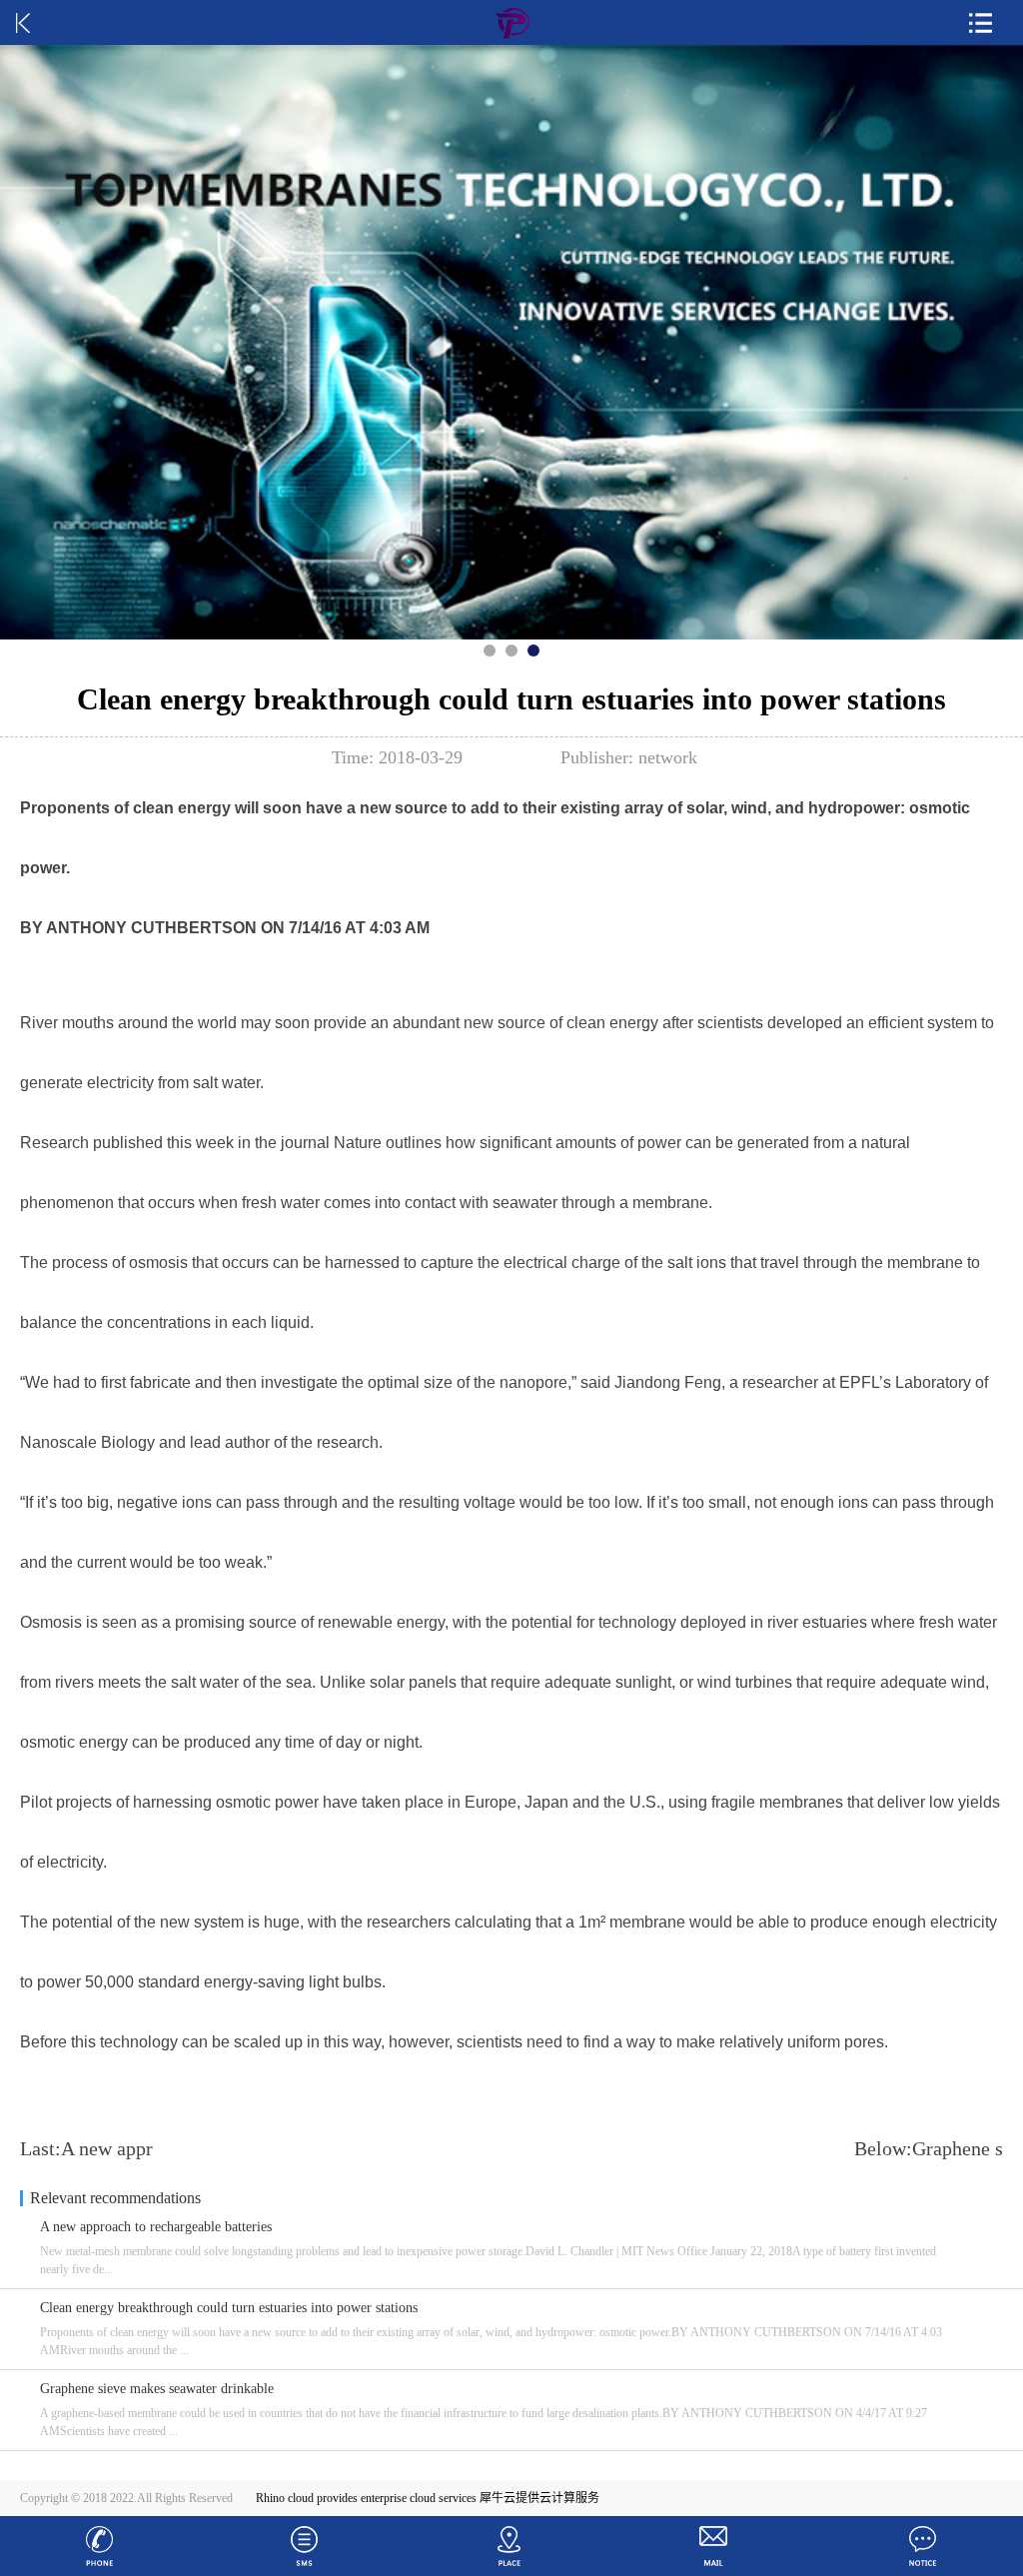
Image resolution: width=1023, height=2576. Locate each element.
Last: (86, 2148)
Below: (929, 2148)
